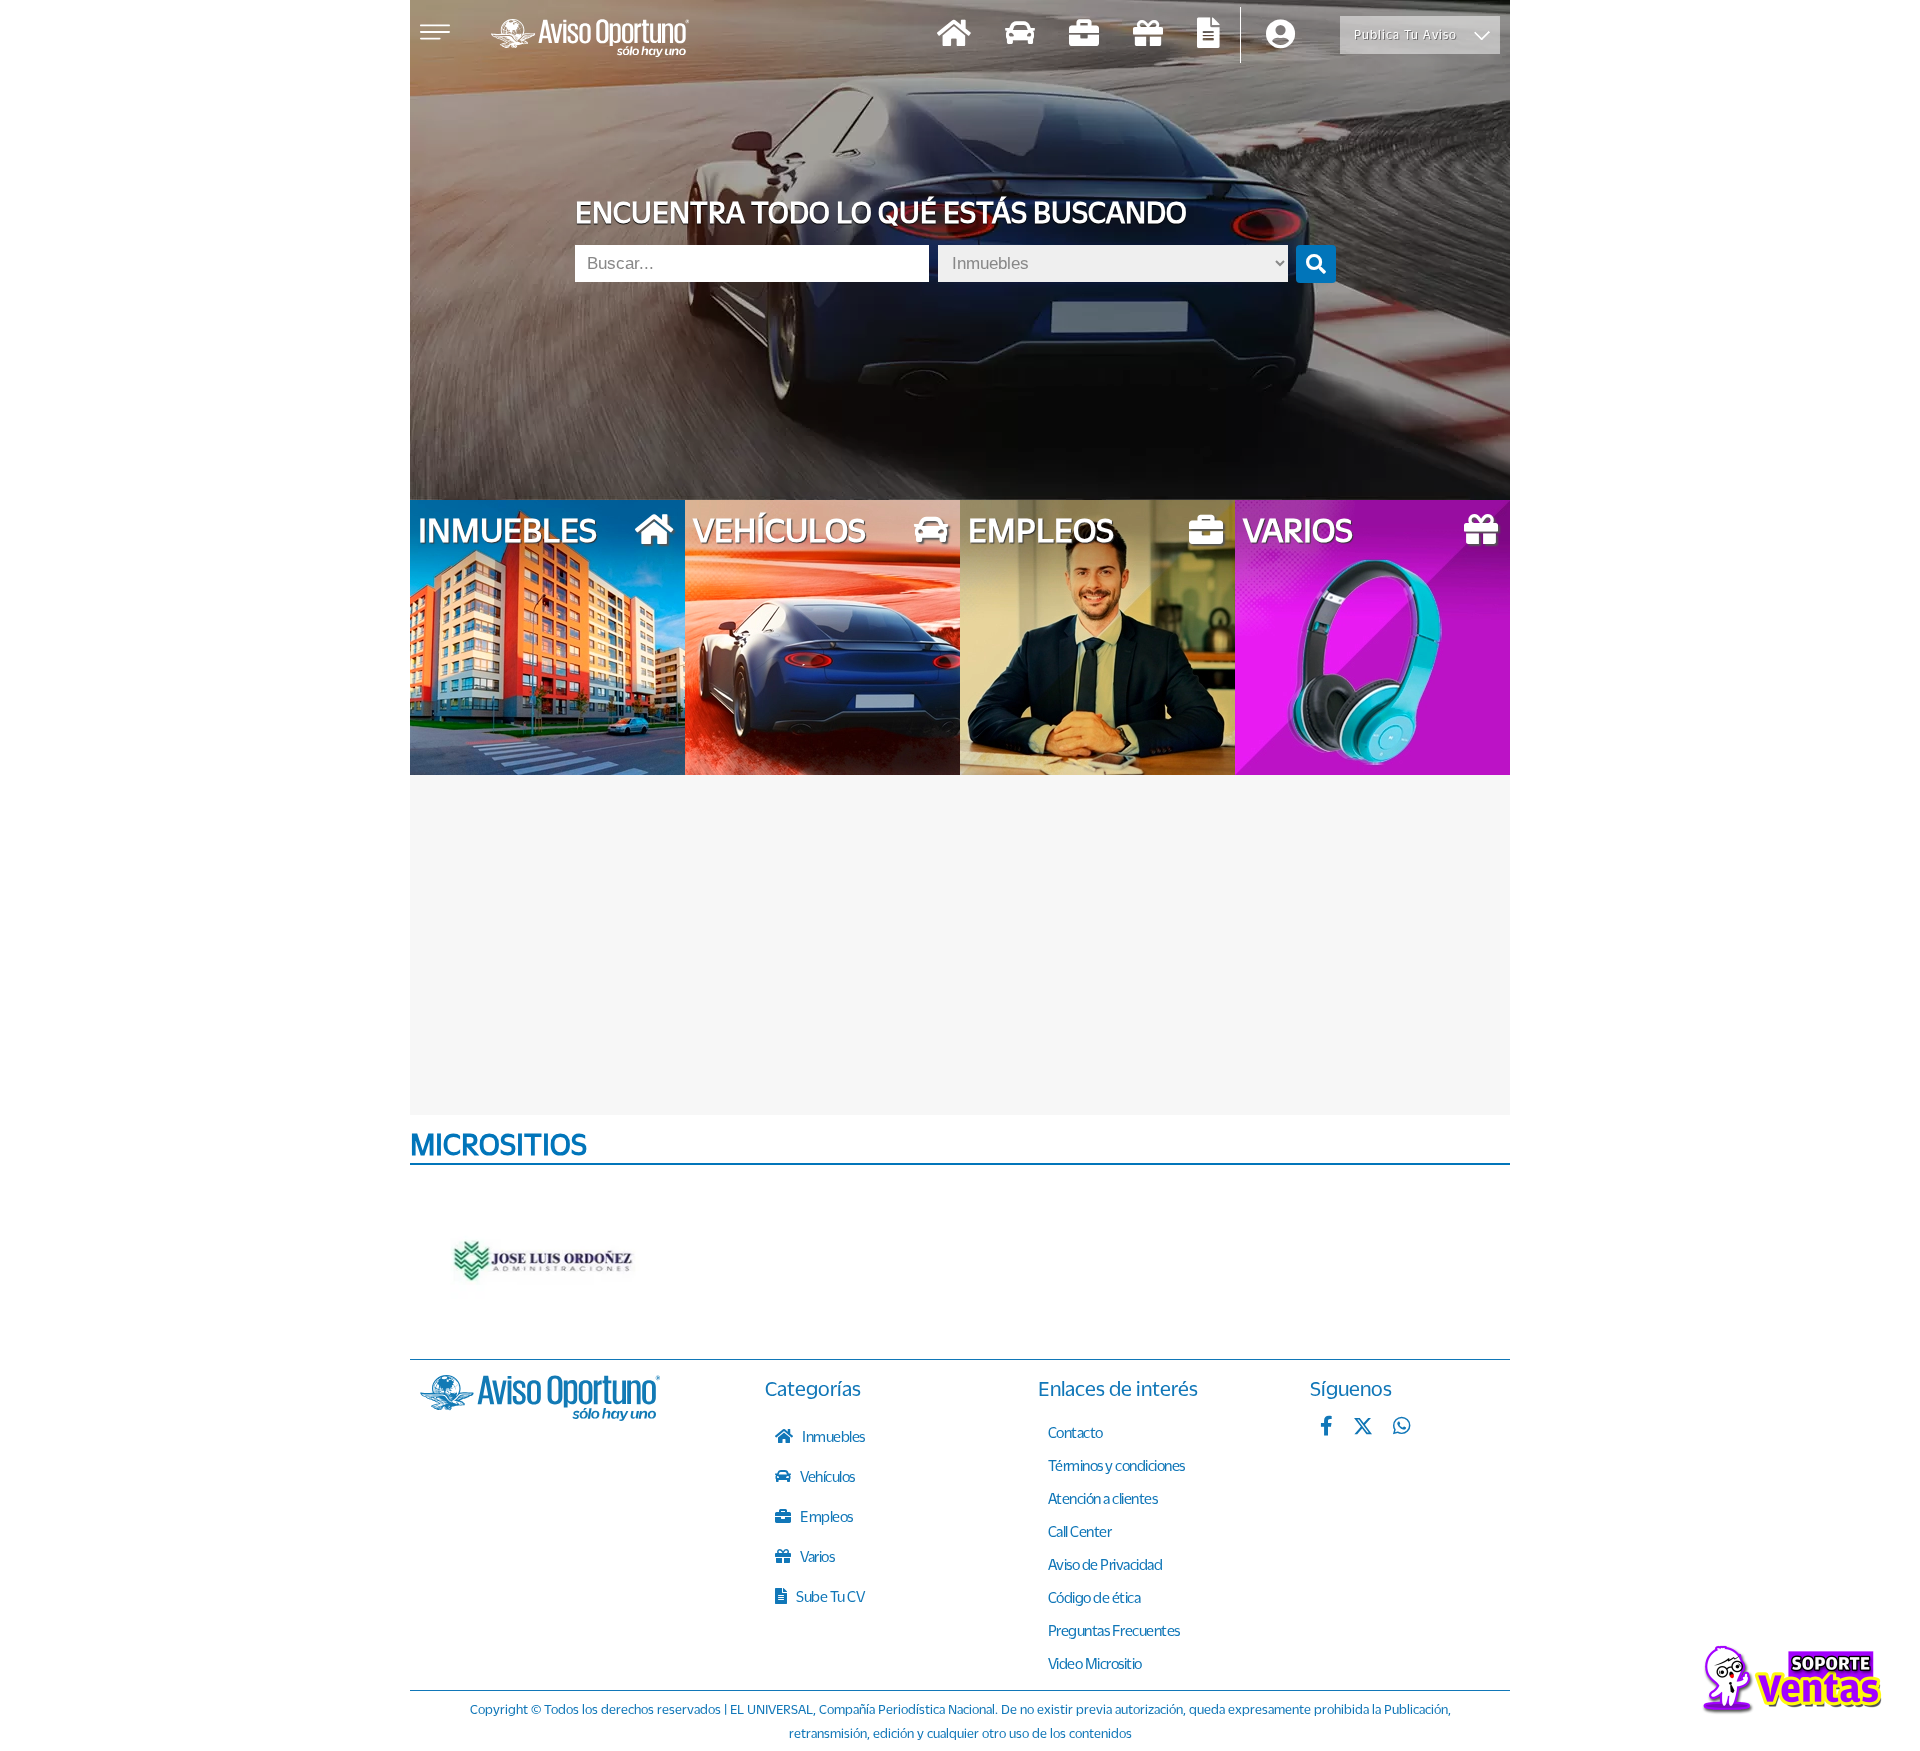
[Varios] (1148, 35)
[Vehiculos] (1020, 35)
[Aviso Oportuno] (540, 1415)
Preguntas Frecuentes (1114, 1630)
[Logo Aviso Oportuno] (590, 40)
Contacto (1075, 1432)
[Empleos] (1084, 35)
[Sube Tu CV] (1208, 35)
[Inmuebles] (954, 35)
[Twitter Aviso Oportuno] (1363, 1428)
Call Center (1080, 1531)
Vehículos (826, 1476)
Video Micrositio (1095, 1663)
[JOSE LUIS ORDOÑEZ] (545, 1262)
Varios (816, 1556)
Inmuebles (832, 1436)
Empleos (825, 1516)
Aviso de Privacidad (1105, 1564)
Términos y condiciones (1116, 1465)
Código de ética (1094, 1597)
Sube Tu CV (829, 1596)
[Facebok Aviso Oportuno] (1326, 1428)
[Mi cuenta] (1280, 35)
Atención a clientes (1103, 1498)
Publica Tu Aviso (1405, 34)
